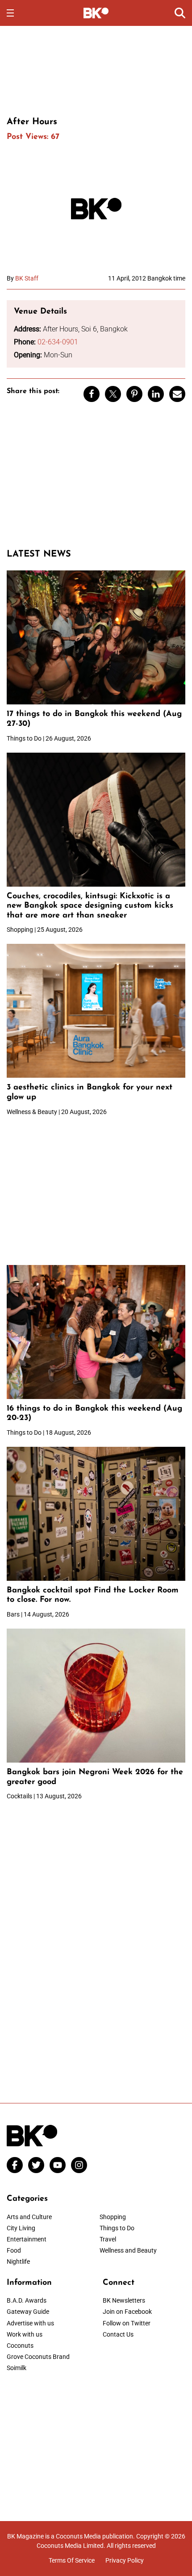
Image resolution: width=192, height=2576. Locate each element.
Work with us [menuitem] (25, 2334)
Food (14, 2250)
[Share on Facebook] (92, 394)
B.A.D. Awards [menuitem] (27, 2300)
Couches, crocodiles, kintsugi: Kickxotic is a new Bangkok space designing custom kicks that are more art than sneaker (90, 906)
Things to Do (117, 2228)
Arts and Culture (29, 2217)
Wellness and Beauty (128, 2250)
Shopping (113, 2217)
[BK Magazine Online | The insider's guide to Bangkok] (96, 13)
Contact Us (118, 2334)
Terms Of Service (72, 2560)
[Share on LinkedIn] (156, 394)
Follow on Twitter (127, 2323)
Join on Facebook (127, 2312)
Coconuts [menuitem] (20, 2346)
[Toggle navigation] (10, 13)
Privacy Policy (125, 2560)
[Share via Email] (177, 394)
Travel (108, 2239)
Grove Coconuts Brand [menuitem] (38, 2357)
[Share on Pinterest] (134, 394)
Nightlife (18, 2262)
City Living (21, 2228)
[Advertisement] (96, 70)
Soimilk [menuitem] (17, 2368)
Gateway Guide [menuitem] (28, 2312)
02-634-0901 (58, 342)
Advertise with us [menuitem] (30, 2323)
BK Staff (27, 278)
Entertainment (27, 2239)
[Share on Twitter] (113, 394)
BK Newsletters (124, 2300)
